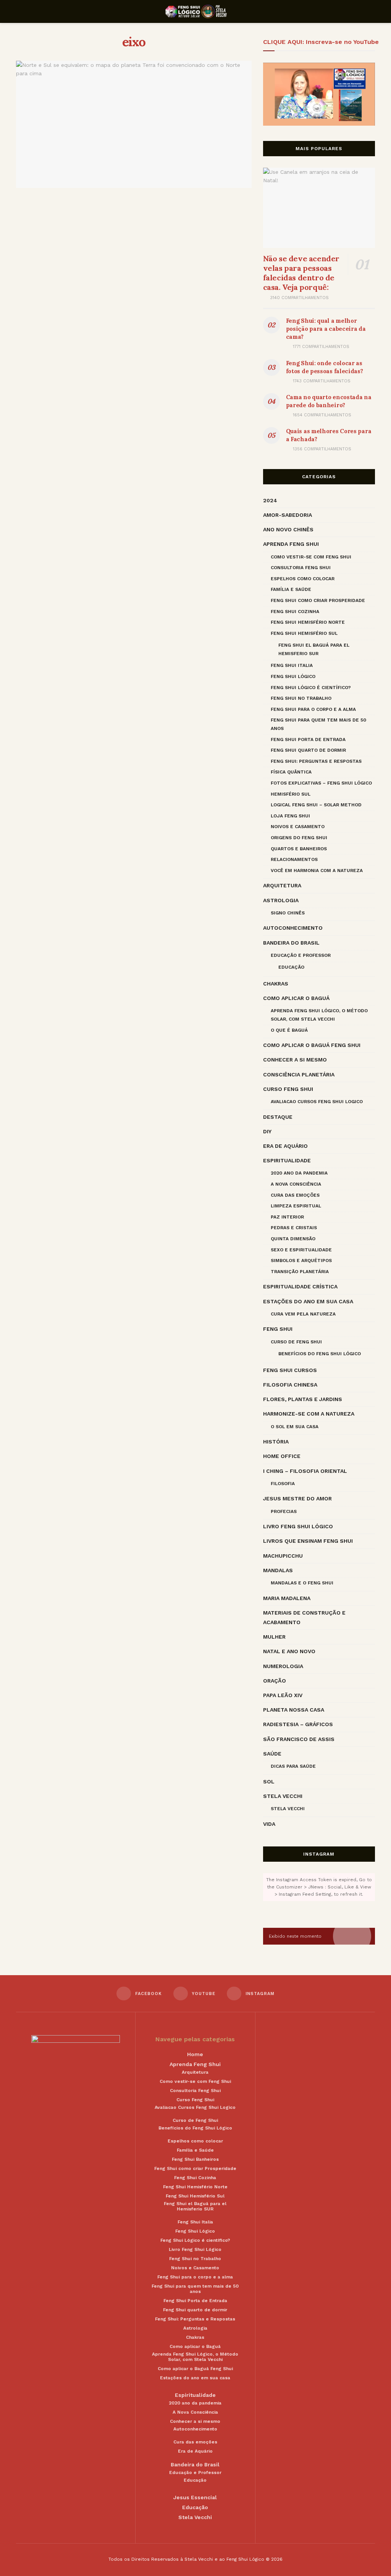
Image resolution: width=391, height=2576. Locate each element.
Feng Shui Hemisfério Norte (308, 622)
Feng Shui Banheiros (195, 2159)
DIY (267, 1131)
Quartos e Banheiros (299, 849)
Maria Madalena (287, 1598)
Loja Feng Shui (290, 816)
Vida (269, 1824)
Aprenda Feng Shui (291, 544)
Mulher (274, 1637)
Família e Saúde (291, 589)
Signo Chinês (288, 913)
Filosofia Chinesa (290, 1385)
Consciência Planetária (299, 1074)
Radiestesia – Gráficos (298, 1724)
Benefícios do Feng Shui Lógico (320, 1354)
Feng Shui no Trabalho (301, 698)
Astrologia (281, 900)
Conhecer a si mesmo (295, 1060)
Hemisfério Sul (291, 794)
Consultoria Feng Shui (301, 568)
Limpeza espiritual (296, 1206)
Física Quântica (291, 772)
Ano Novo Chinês (288, 529)
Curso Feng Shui (288, 1089)
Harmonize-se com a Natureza (309, 1414)
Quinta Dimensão (293, 1239)
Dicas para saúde (293, 1766)
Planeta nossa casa (294, 1710)
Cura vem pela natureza (303, 1314)
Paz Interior (287, 1217)
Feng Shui (278, 1329)
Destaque (278, 1117)
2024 (270, 500)
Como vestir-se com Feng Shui (311, 557)
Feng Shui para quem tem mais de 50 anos (318, 724)
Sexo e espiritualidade (301, 1250)
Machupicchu (283, 1556)
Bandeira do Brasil (291, 943)
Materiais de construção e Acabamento (304, 1617)
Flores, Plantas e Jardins (303, 1399)
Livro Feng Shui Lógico (298, 1526)
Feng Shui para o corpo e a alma (313, 709)
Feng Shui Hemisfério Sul (304, 633)
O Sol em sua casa (295, 1427)
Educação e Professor (301, 955)
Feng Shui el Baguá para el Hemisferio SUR (314, 649)
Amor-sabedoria (288, 515)
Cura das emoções (295, 1195)
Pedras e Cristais (294, 1228)
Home (195, 2054)
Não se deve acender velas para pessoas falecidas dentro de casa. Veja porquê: (301, 273)
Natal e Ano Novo (289, 1651)
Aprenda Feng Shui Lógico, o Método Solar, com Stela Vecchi (319, 1015)
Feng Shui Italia (292, 665)
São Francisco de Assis (299, 1739)
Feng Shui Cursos (290, 1370)
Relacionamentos (294, 859)
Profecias (284, 1511)
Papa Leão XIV (283, 1695)
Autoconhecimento (293, 928)
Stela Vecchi (283, 1796)
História (276, 1442)
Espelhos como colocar (303, 579)
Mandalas (278, 1570)
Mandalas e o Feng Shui (302, 1583)
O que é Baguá (289, 1030)
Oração (275, 1681)
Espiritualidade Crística (300, 1286)
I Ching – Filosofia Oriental (305, 1471)
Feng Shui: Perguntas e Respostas (316, 761)
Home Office (282, 1456)
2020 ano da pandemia (299, 1173)
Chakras (276, 984)
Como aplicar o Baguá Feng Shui (312, 1045)
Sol (269, 1782)
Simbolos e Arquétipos (301, 1260)
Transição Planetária (300, 1272)
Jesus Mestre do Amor (297, 1498)
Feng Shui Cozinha (295, 612)
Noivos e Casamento (298, 827)
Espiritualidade (287, 1160)
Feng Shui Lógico (293, 676)
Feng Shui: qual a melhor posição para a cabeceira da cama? (326, 329)
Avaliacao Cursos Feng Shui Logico (317, 1102)
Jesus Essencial (195, 2497)
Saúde (272, 1754)
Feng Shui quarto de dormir (308, 750)
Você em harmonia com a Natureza (317, 871)
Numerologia (283, 1666)
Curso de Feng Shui (296, 1342)
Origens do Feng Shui (299, 838)
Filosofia (283, 1484)
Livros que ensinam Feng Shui (308, 1541)
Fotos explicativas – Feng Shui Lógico (321, 783)
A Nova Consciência (296, 1184)
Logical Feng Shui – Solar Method (316, 805)
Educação (291, 967)
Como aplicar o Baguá (296, 998)
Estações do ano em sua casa (308, 1301)
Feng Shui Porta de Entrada (308, 739)
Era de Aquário (285, 1146)
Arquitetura (282, 885)
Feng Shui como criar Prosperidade (318, 600)
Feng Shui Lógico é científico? (311, 688)
